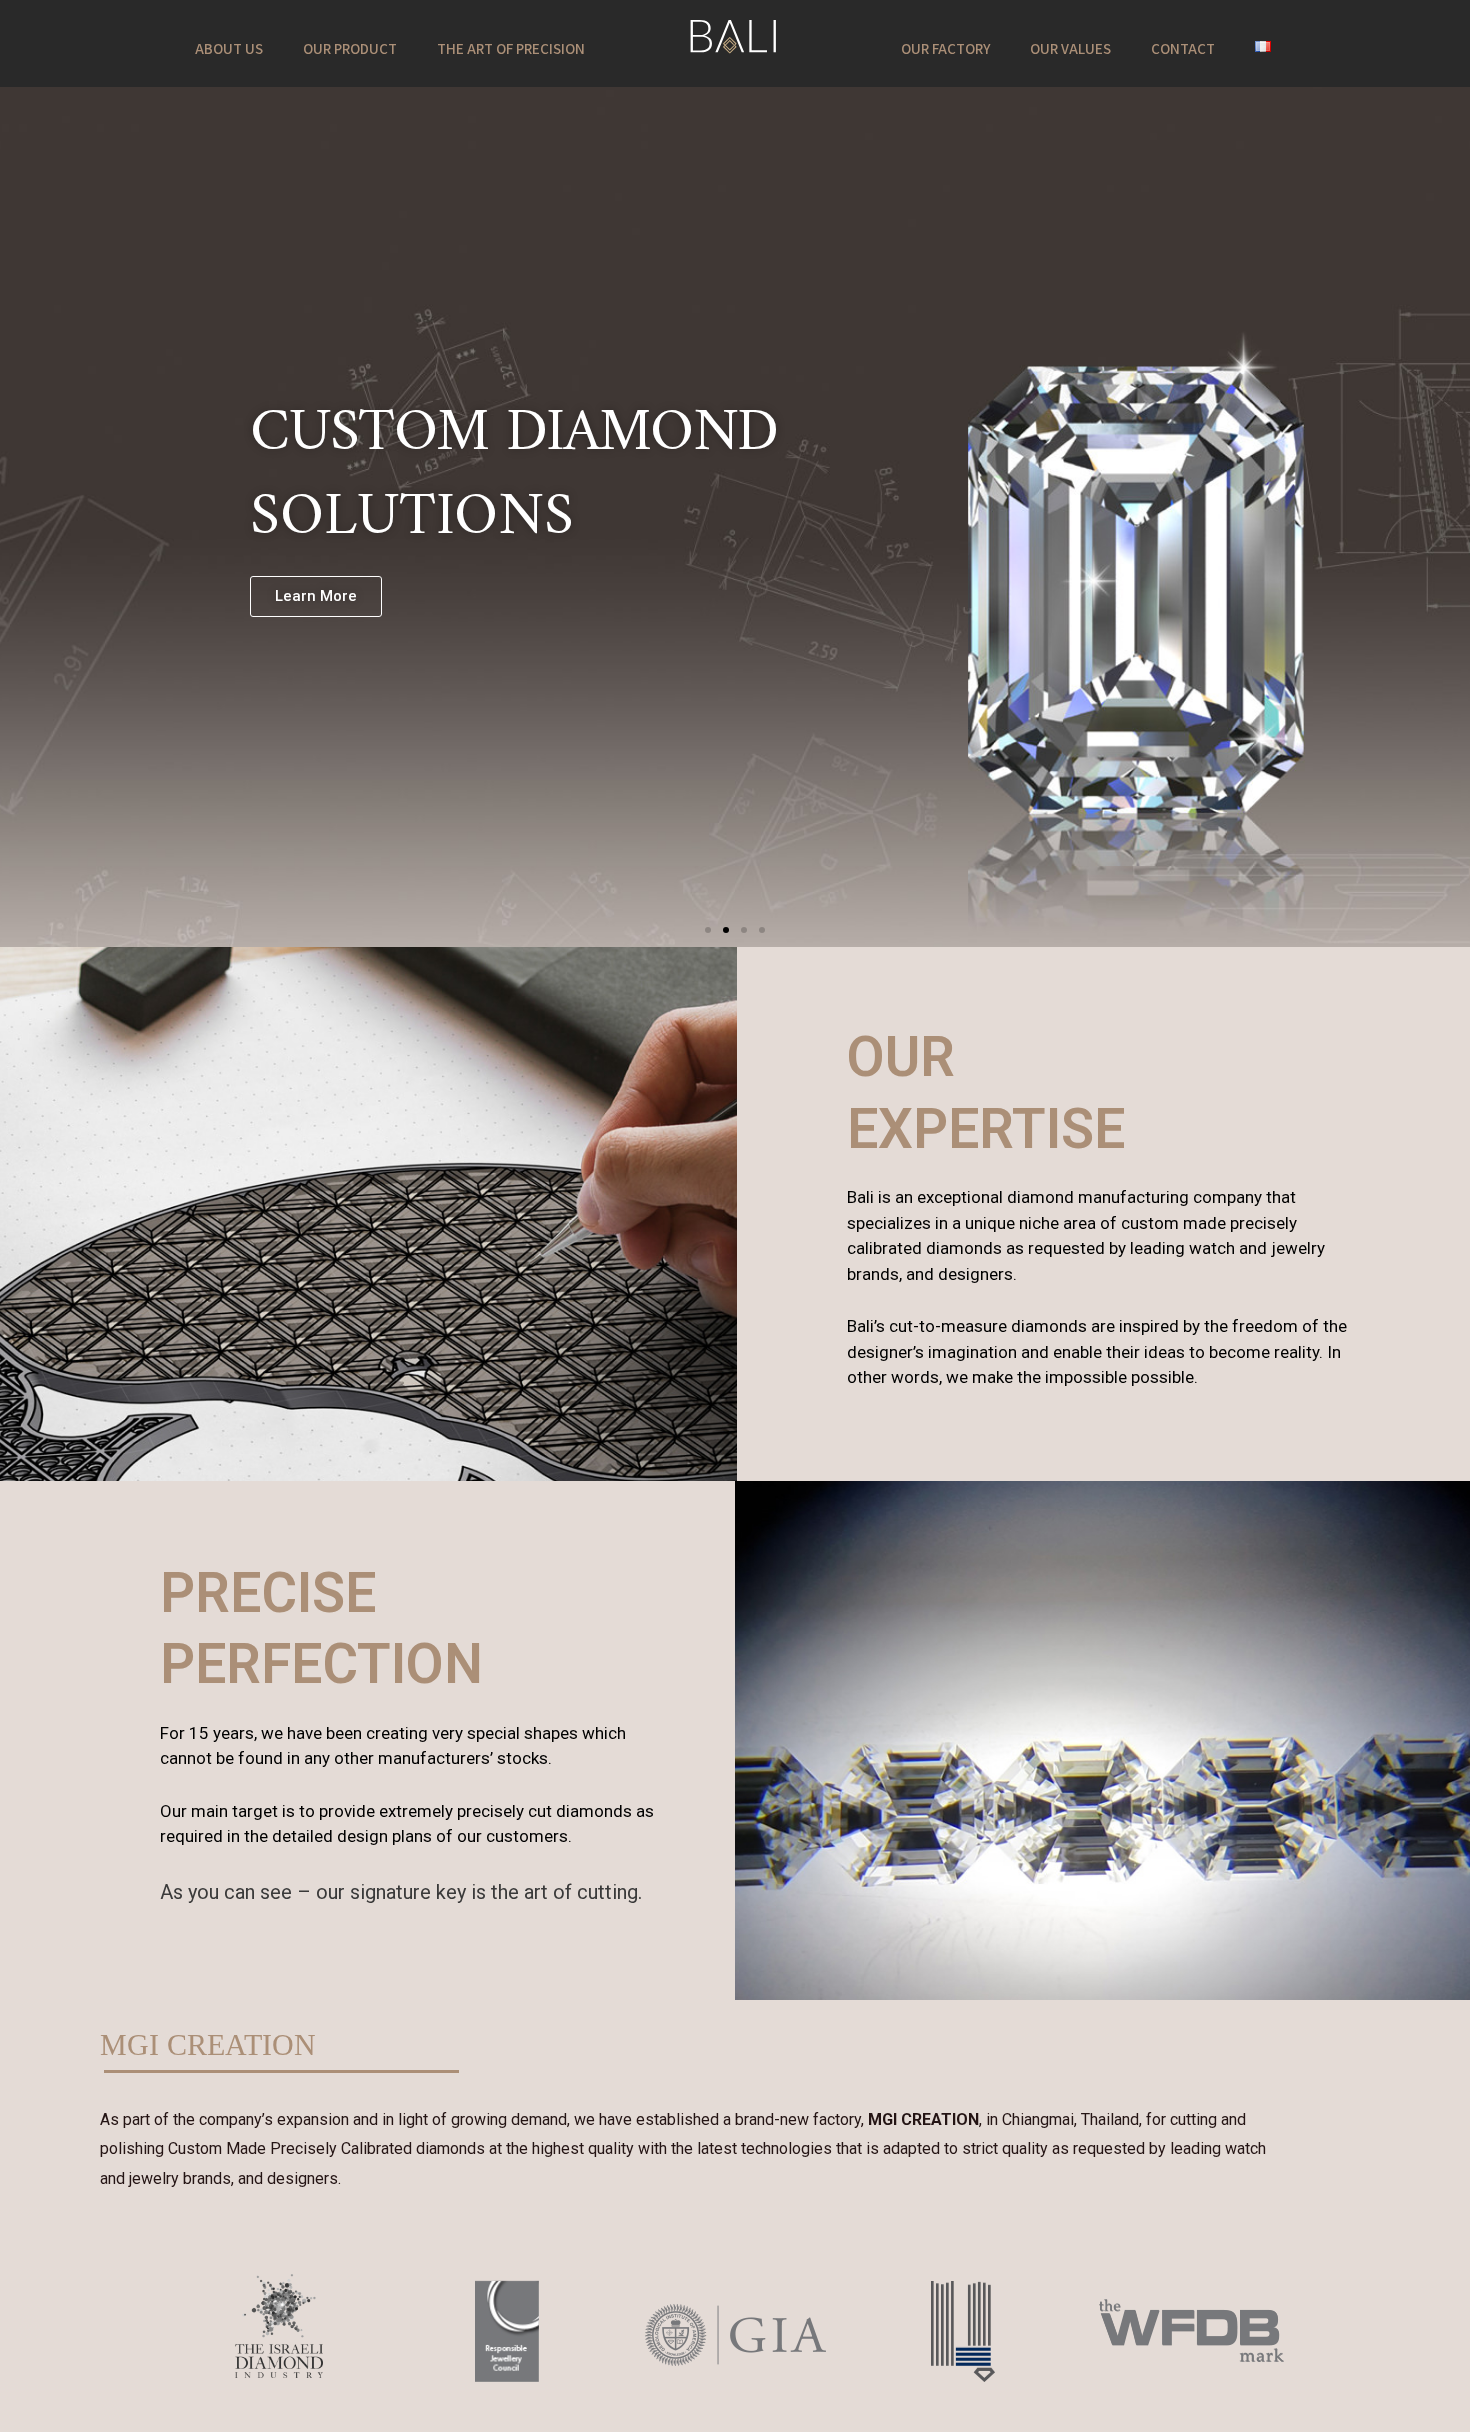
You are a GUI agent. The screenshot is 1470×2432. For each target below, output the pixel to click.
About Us (229, 48)
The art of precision (511, 48)
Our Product (350, 48)
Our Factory (945, 48)
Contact (1183, 48)
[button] (708, 930)
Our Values (1070, 48)
